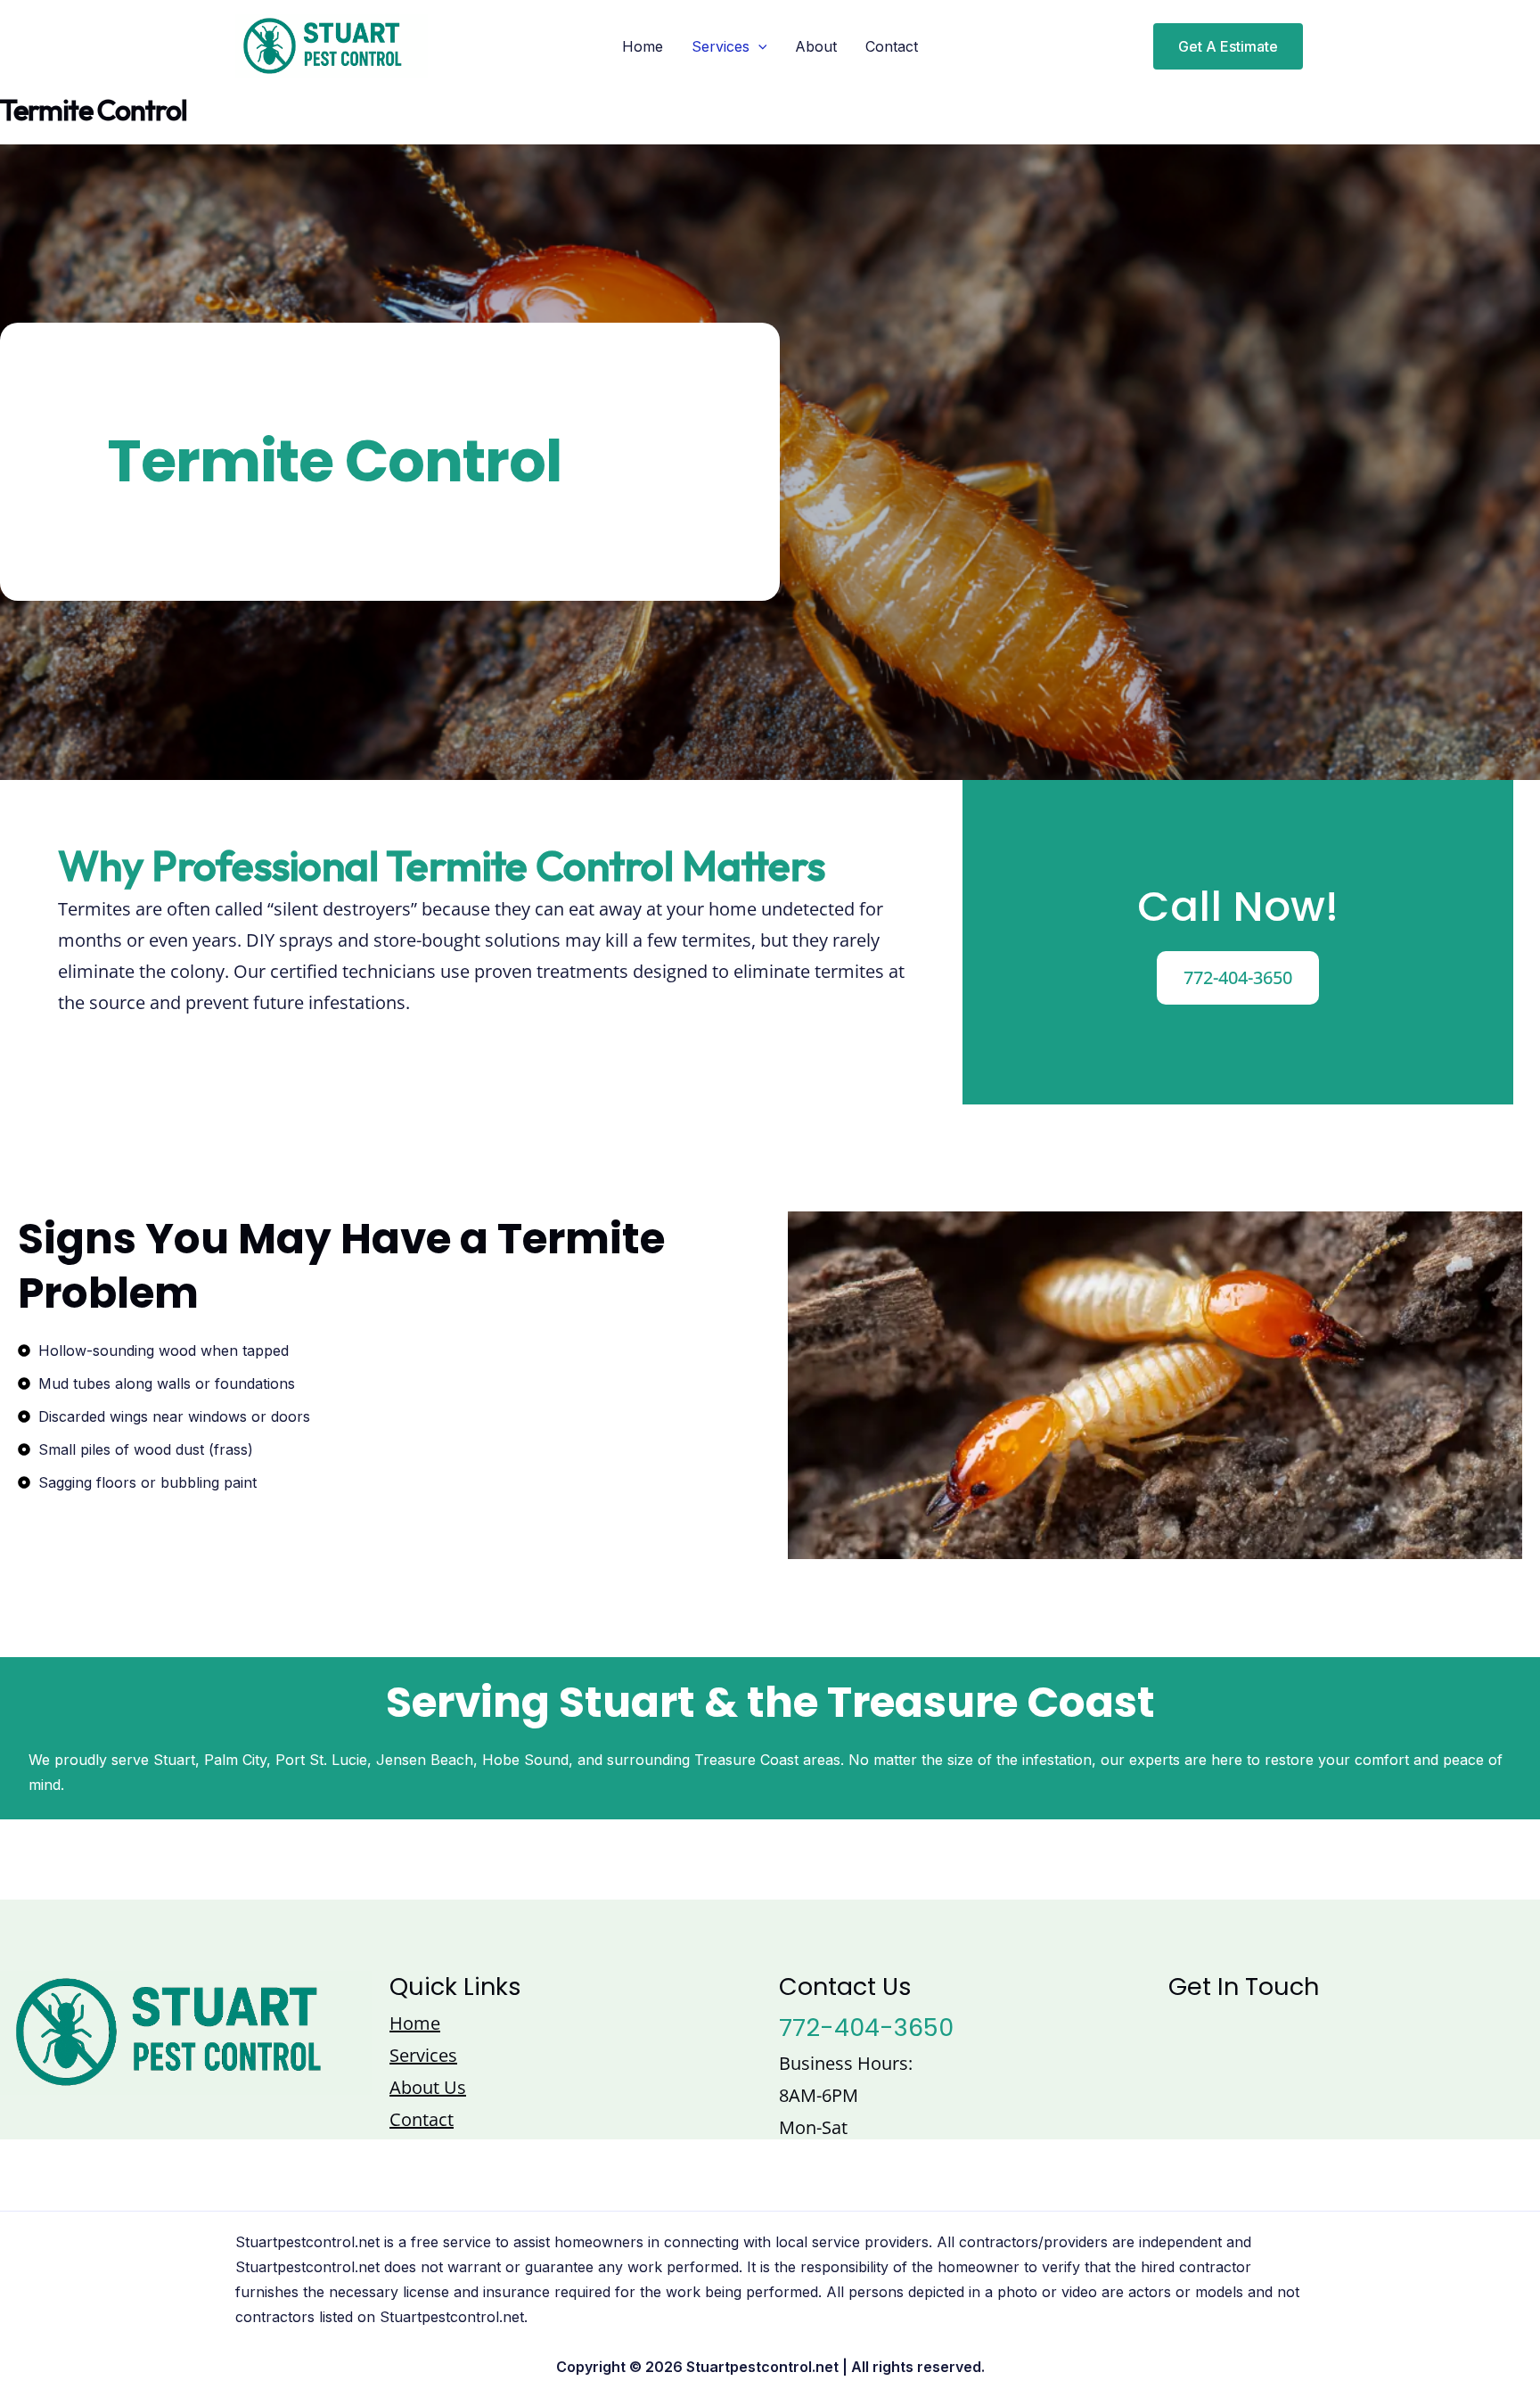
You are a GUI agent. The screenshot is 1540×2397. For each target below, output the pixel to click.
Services (721, 46)
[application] (758, 46)
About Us (428, 2087)
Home (643, 46)
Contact (892, 46)
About (816, 46)
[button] (1217, 46)
